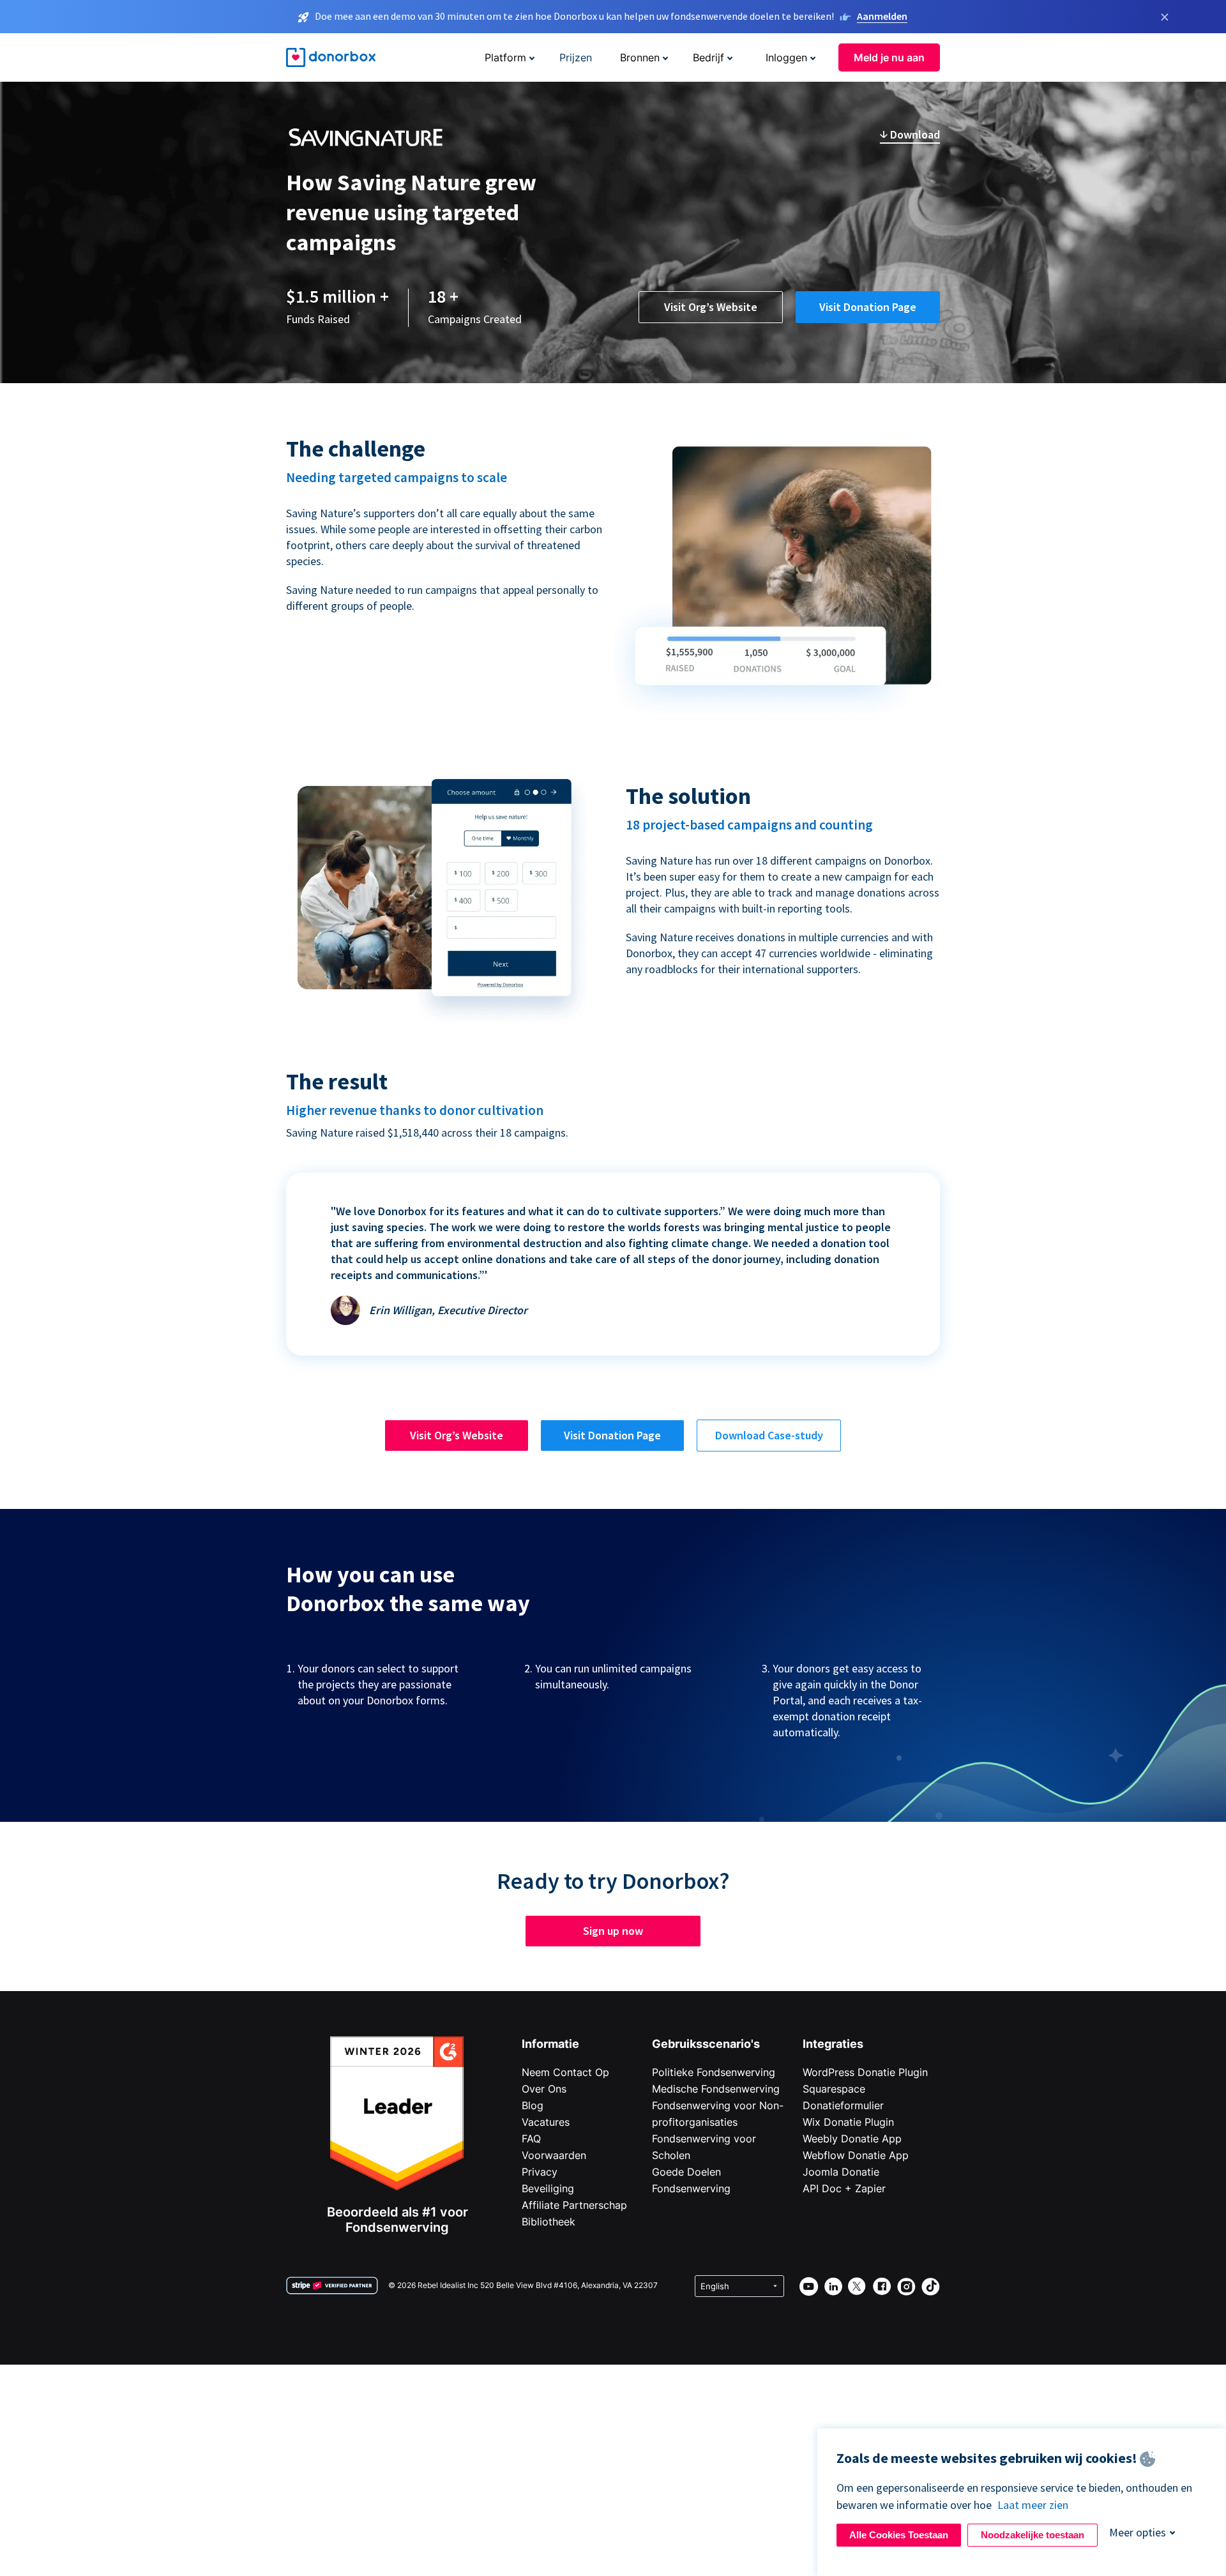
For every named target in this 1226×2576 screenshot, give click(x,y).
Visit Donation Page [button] (868, 307)
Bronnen (640, 57)
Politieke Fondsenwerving (714, 2072)
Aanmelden (882, 16)
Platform (505, 57)
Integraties (833, 2044)
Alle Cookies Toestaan (899, 2535)
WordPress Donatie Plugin (865, 2072)
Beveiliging (548, 2188)
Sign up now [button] (613, 1931)
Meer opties (1138, 2532)
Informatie (550, 2044)
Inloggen (786, 57)
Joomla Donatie (841, 2172)
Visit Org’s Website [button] (711, 307)
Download (914, 134)
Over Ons (544, 2089)
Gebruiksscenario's (706, 2044)
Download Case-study (769, 1435)
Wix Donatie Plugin (848, 2122)
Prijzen (576, 57)
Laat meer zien (1033, 2505)
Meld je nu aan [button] (889, 57)
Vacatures (546, 2122)
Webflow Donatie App (856, 2155)
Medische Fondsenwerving (716, 2089)
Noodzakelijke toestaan (1033, 2535)
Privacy (540, 2172)
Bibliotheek (549, 2222)
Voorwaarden (554, 2155)
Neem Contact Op (565, 2072)
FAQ (531, 2139)
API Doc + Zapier (844, 2188)
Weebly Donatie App (852, 2139)
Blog (533, 2105)
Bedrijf (708, 57)
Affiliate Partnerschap (574, 2205)
